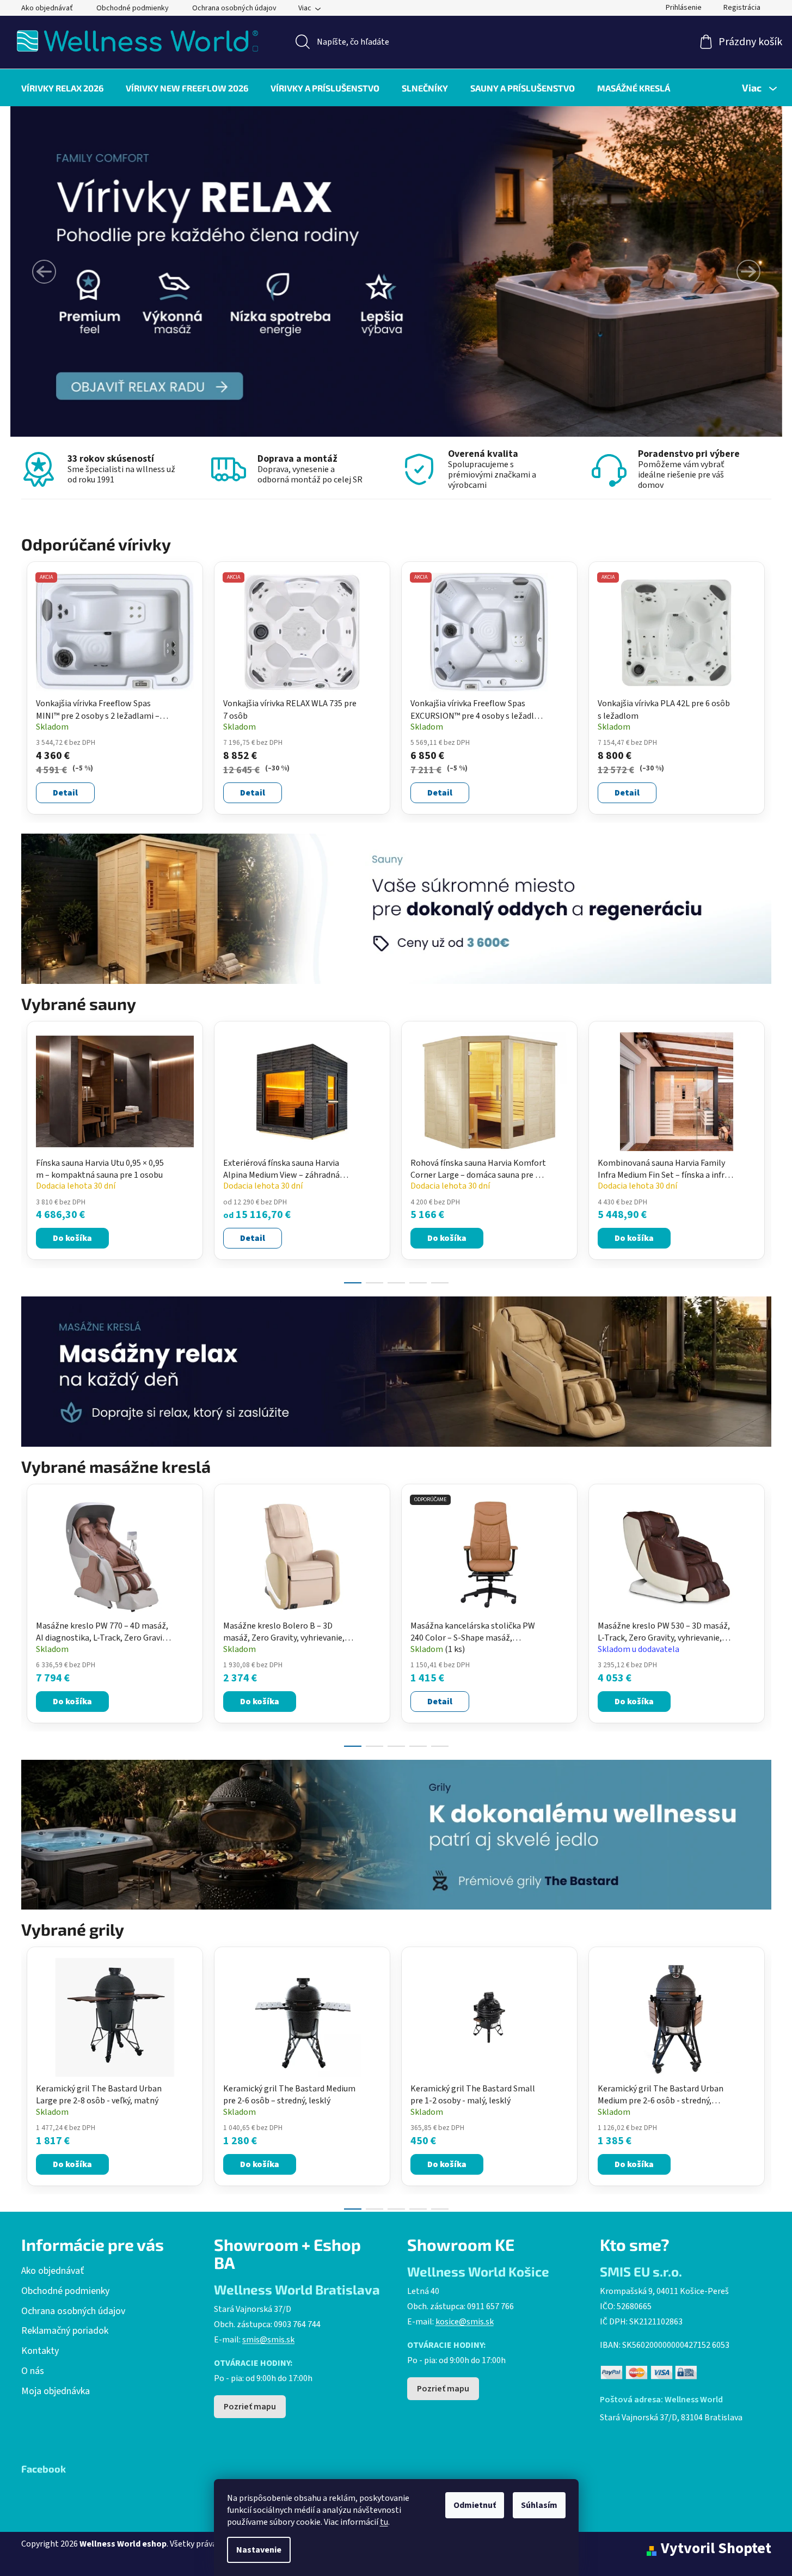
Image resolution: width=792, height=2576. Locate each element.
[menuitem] (62, 88)
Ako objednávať (47, 8)
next (763, 1149)
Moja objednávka (56, 2391)
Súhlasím (539, 2505)
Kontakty (40, 2351)
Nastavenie (259, 2550)
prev (30, 1149)
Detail (65, 793)
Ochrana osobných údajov (234, 8)
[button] (44, 272)
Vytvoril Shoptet (716, 2549)
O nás (33, 2371)
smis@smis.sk (268, 2340)
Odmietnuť (475, 2505)
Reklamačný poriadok (65, 2331)
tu (384, 2522)
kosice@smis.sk (465, 2322)
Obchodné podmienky (133, 8)
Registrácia (742, 8)
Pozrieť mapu (250, 2407)
